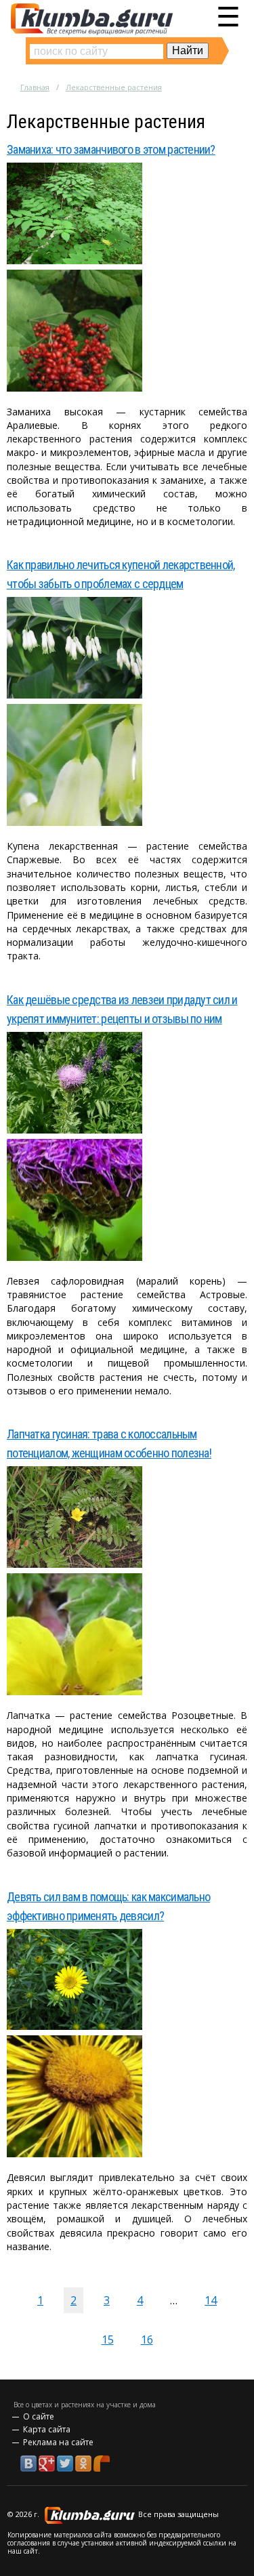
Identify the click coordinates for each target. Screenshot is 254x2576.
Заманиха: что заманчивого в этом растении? (111, 149)
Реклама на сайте (58, 2442)
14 (211, 2300)
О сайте (39, 2416)
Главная (35, 87)
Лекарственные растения (114, 87)
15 (108, 2340)
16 (147, 2340)
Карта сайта (47, 2429)
